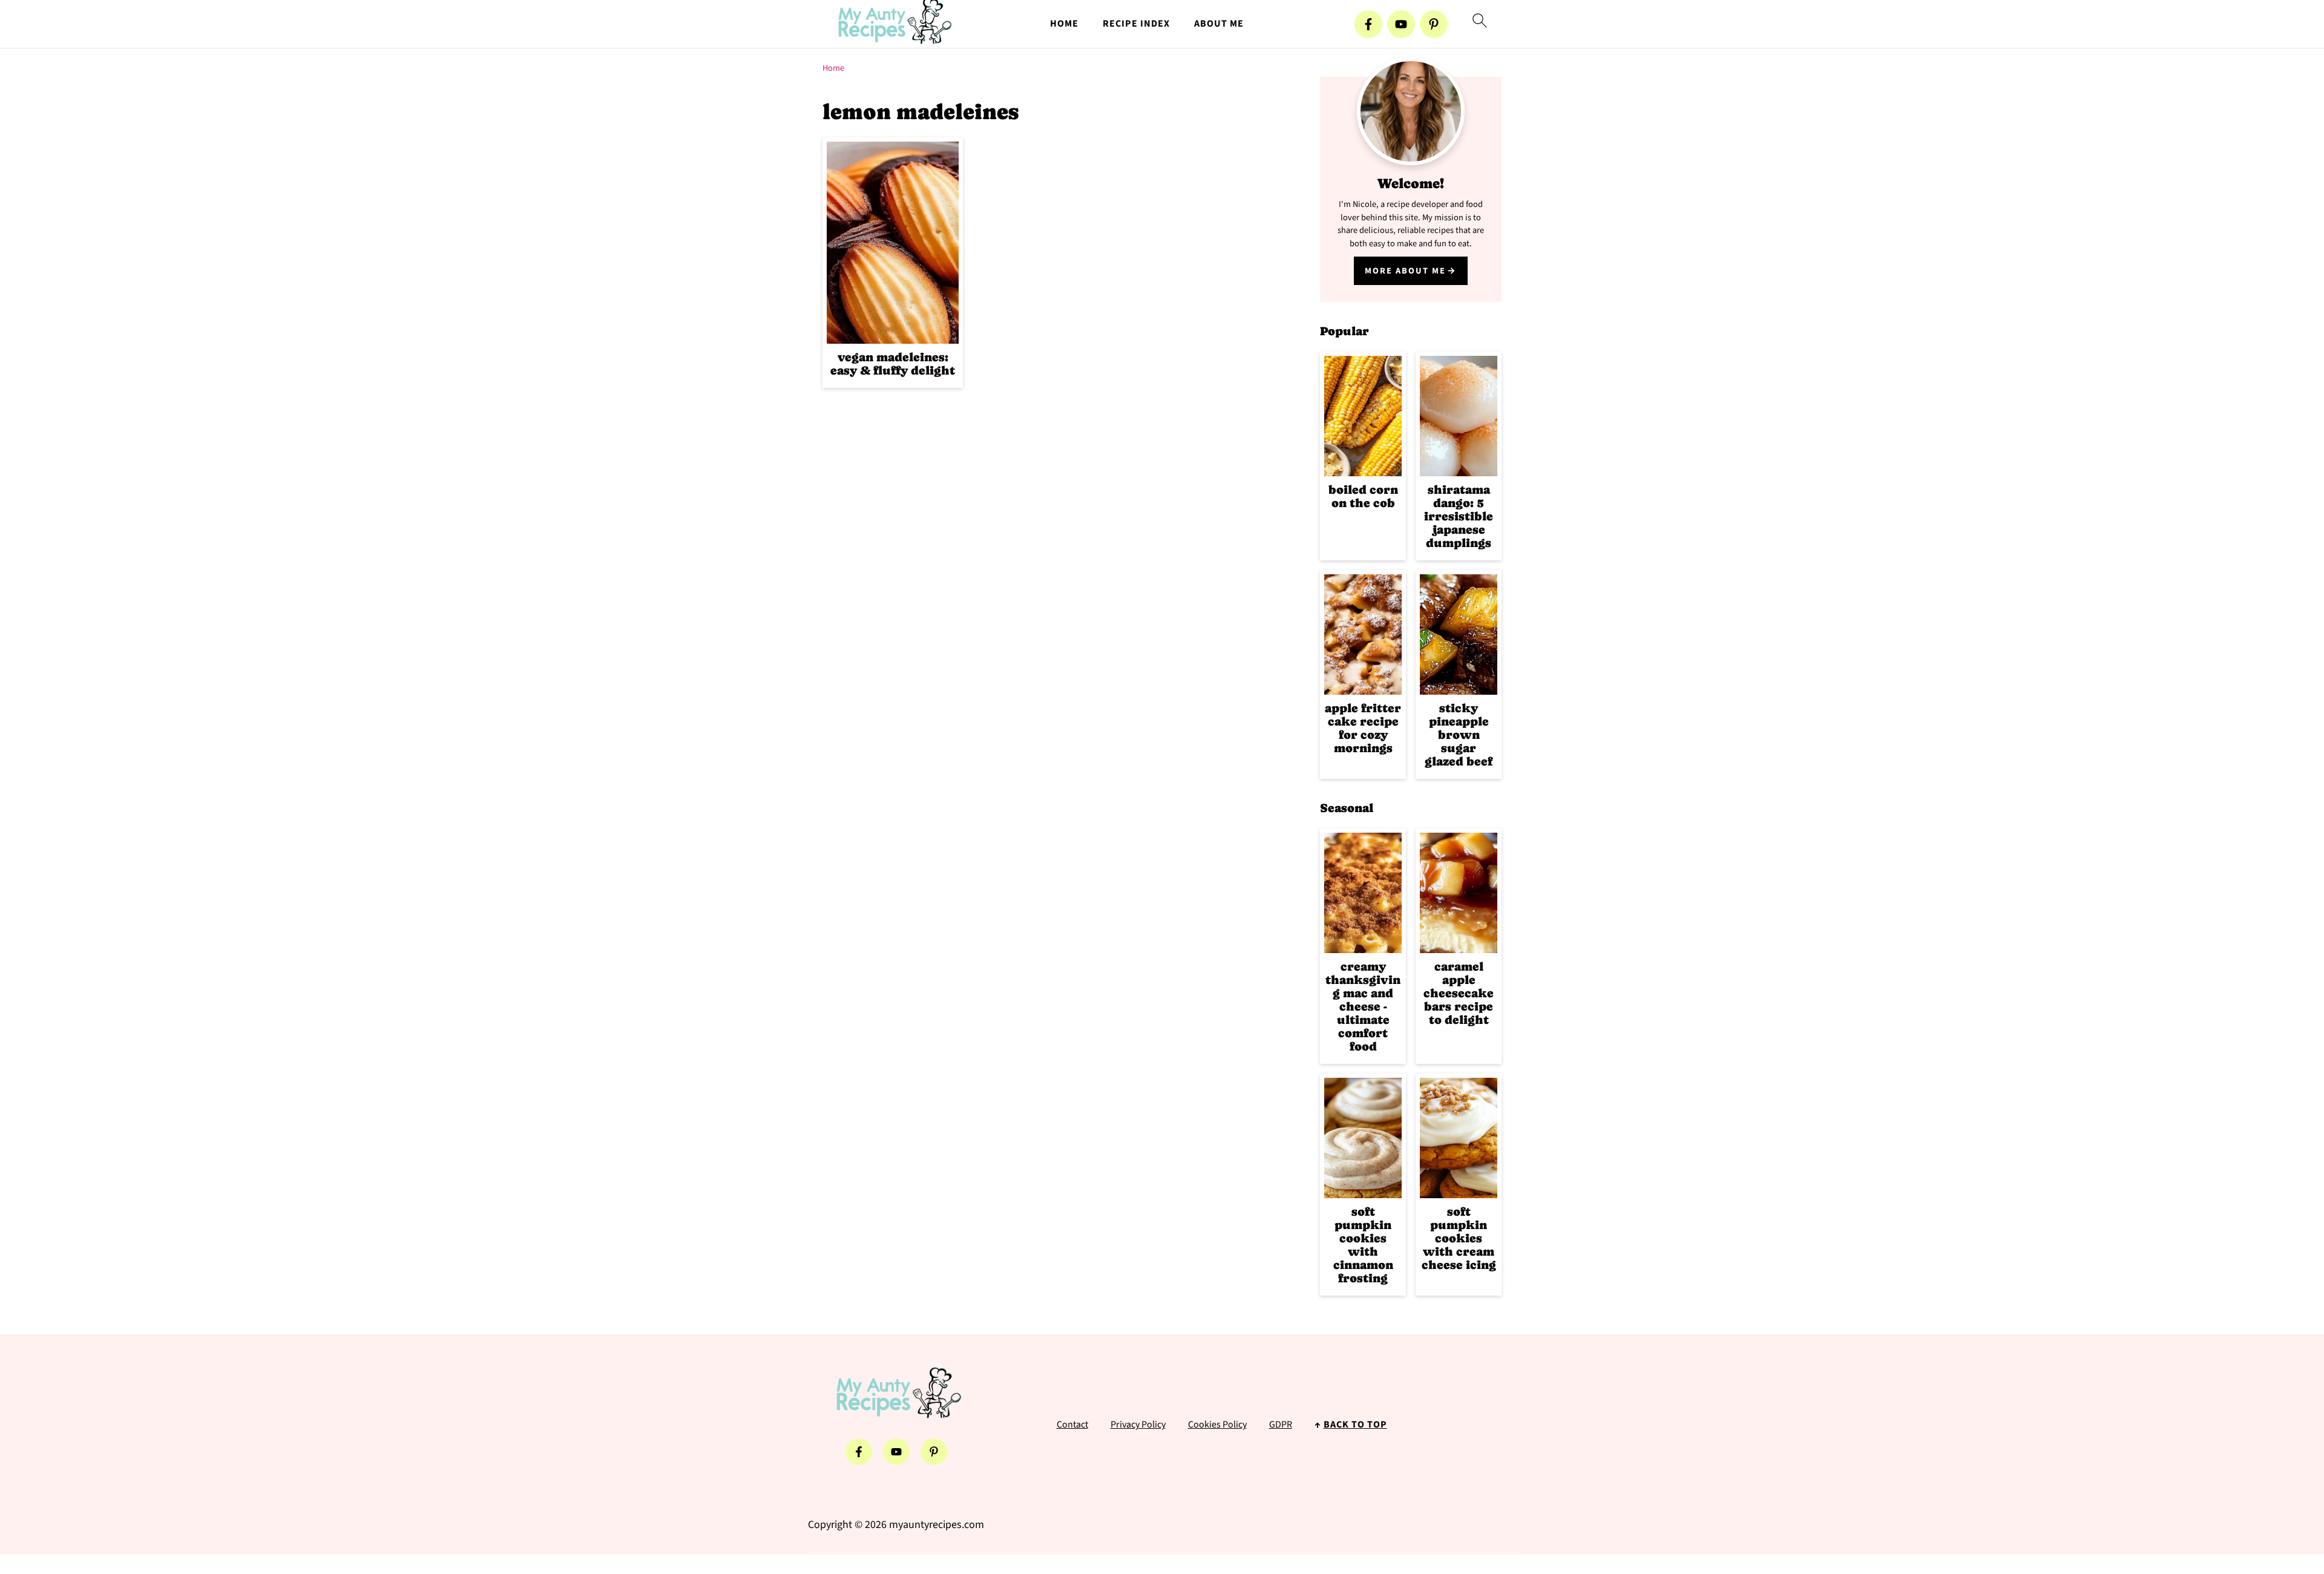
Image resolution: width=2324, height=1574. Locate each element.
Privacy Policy (1138, 1425)
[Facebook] (1368, 24)
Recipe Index (1136, 24)
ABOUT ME (1219, 24)
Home (833, 68)
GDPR (1281, 1425)
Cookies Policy (1217, 1425)
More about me (1405, 271)
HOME (1064, 24)
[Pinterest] (1434, 24)
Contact (1072, 1425)
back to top (1355, 1425)
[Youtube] (1401, 24)
